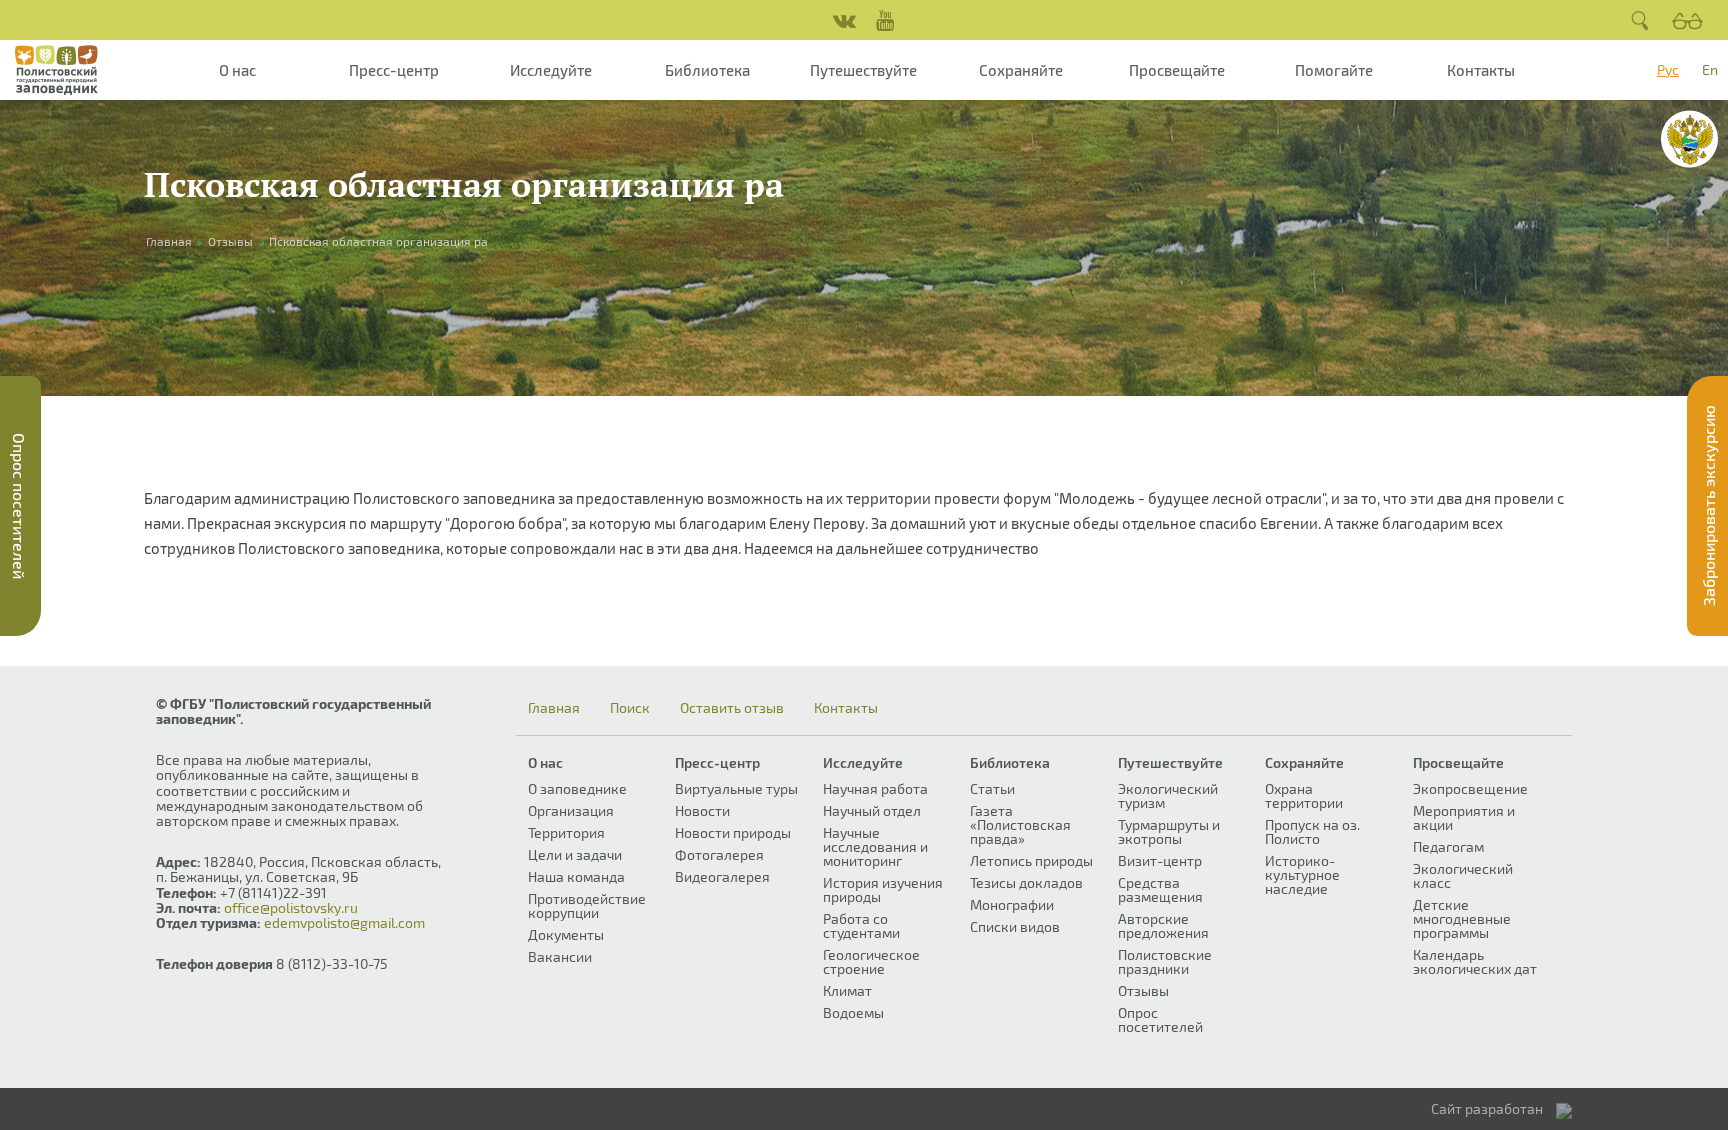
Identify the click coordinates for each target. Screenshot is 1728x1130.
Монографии (1012, 904)
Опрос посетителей (1160, 1019)
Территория (566, 832)
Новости (702, 810)
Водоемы (853, 1012)
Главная (554, 708)
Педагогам (1448, 846)
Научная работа (875, 788)
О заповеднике (577, 788)
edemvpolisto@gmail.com (344, 922)
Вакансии (560, 956)
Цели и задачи (575, 854)
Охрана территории (1304, 795)
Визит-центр (1160, 860)
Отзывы (230, 241)
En (1710, 69)
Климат (847, 990)
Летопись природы (1031, 860)
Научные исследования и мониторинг (875, 846)
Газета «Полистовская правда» (1020, 824)
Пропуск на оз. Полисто (1312, 831)
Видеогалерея (722, 876)
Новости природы (733, 832)
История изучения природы (883, 889)
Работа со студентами (861, 925)
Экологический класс (1463, 875)
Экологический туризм (1168, 795)
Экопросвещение (1470, 788)
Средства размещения (1160, 889)
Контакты (1481, 70)
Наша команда (576, 876)
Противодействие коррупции (587, 905)
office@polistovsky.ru (291, 907)
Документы (566, 934)
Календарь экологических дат (1475, 961)
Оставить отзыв (732, 708)
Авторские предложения (1163, 925)
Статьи (992, 788)
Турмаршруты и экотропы (1169, 831)
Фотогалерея (719, 854)
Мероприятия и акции (1464, 817)
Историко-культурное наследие (1302, 874)
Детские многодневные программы (1462, 918)
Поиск (630, 708)
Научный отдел (872, 810)
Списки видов (1015, 926)
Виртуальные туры (736, 788)
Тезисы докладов (1026, 882)
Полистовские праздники (1165, 961)
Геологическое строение (871, 961)
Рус (1668, 69)
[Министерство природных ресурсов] (1689, 139)
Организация (571, 810)
